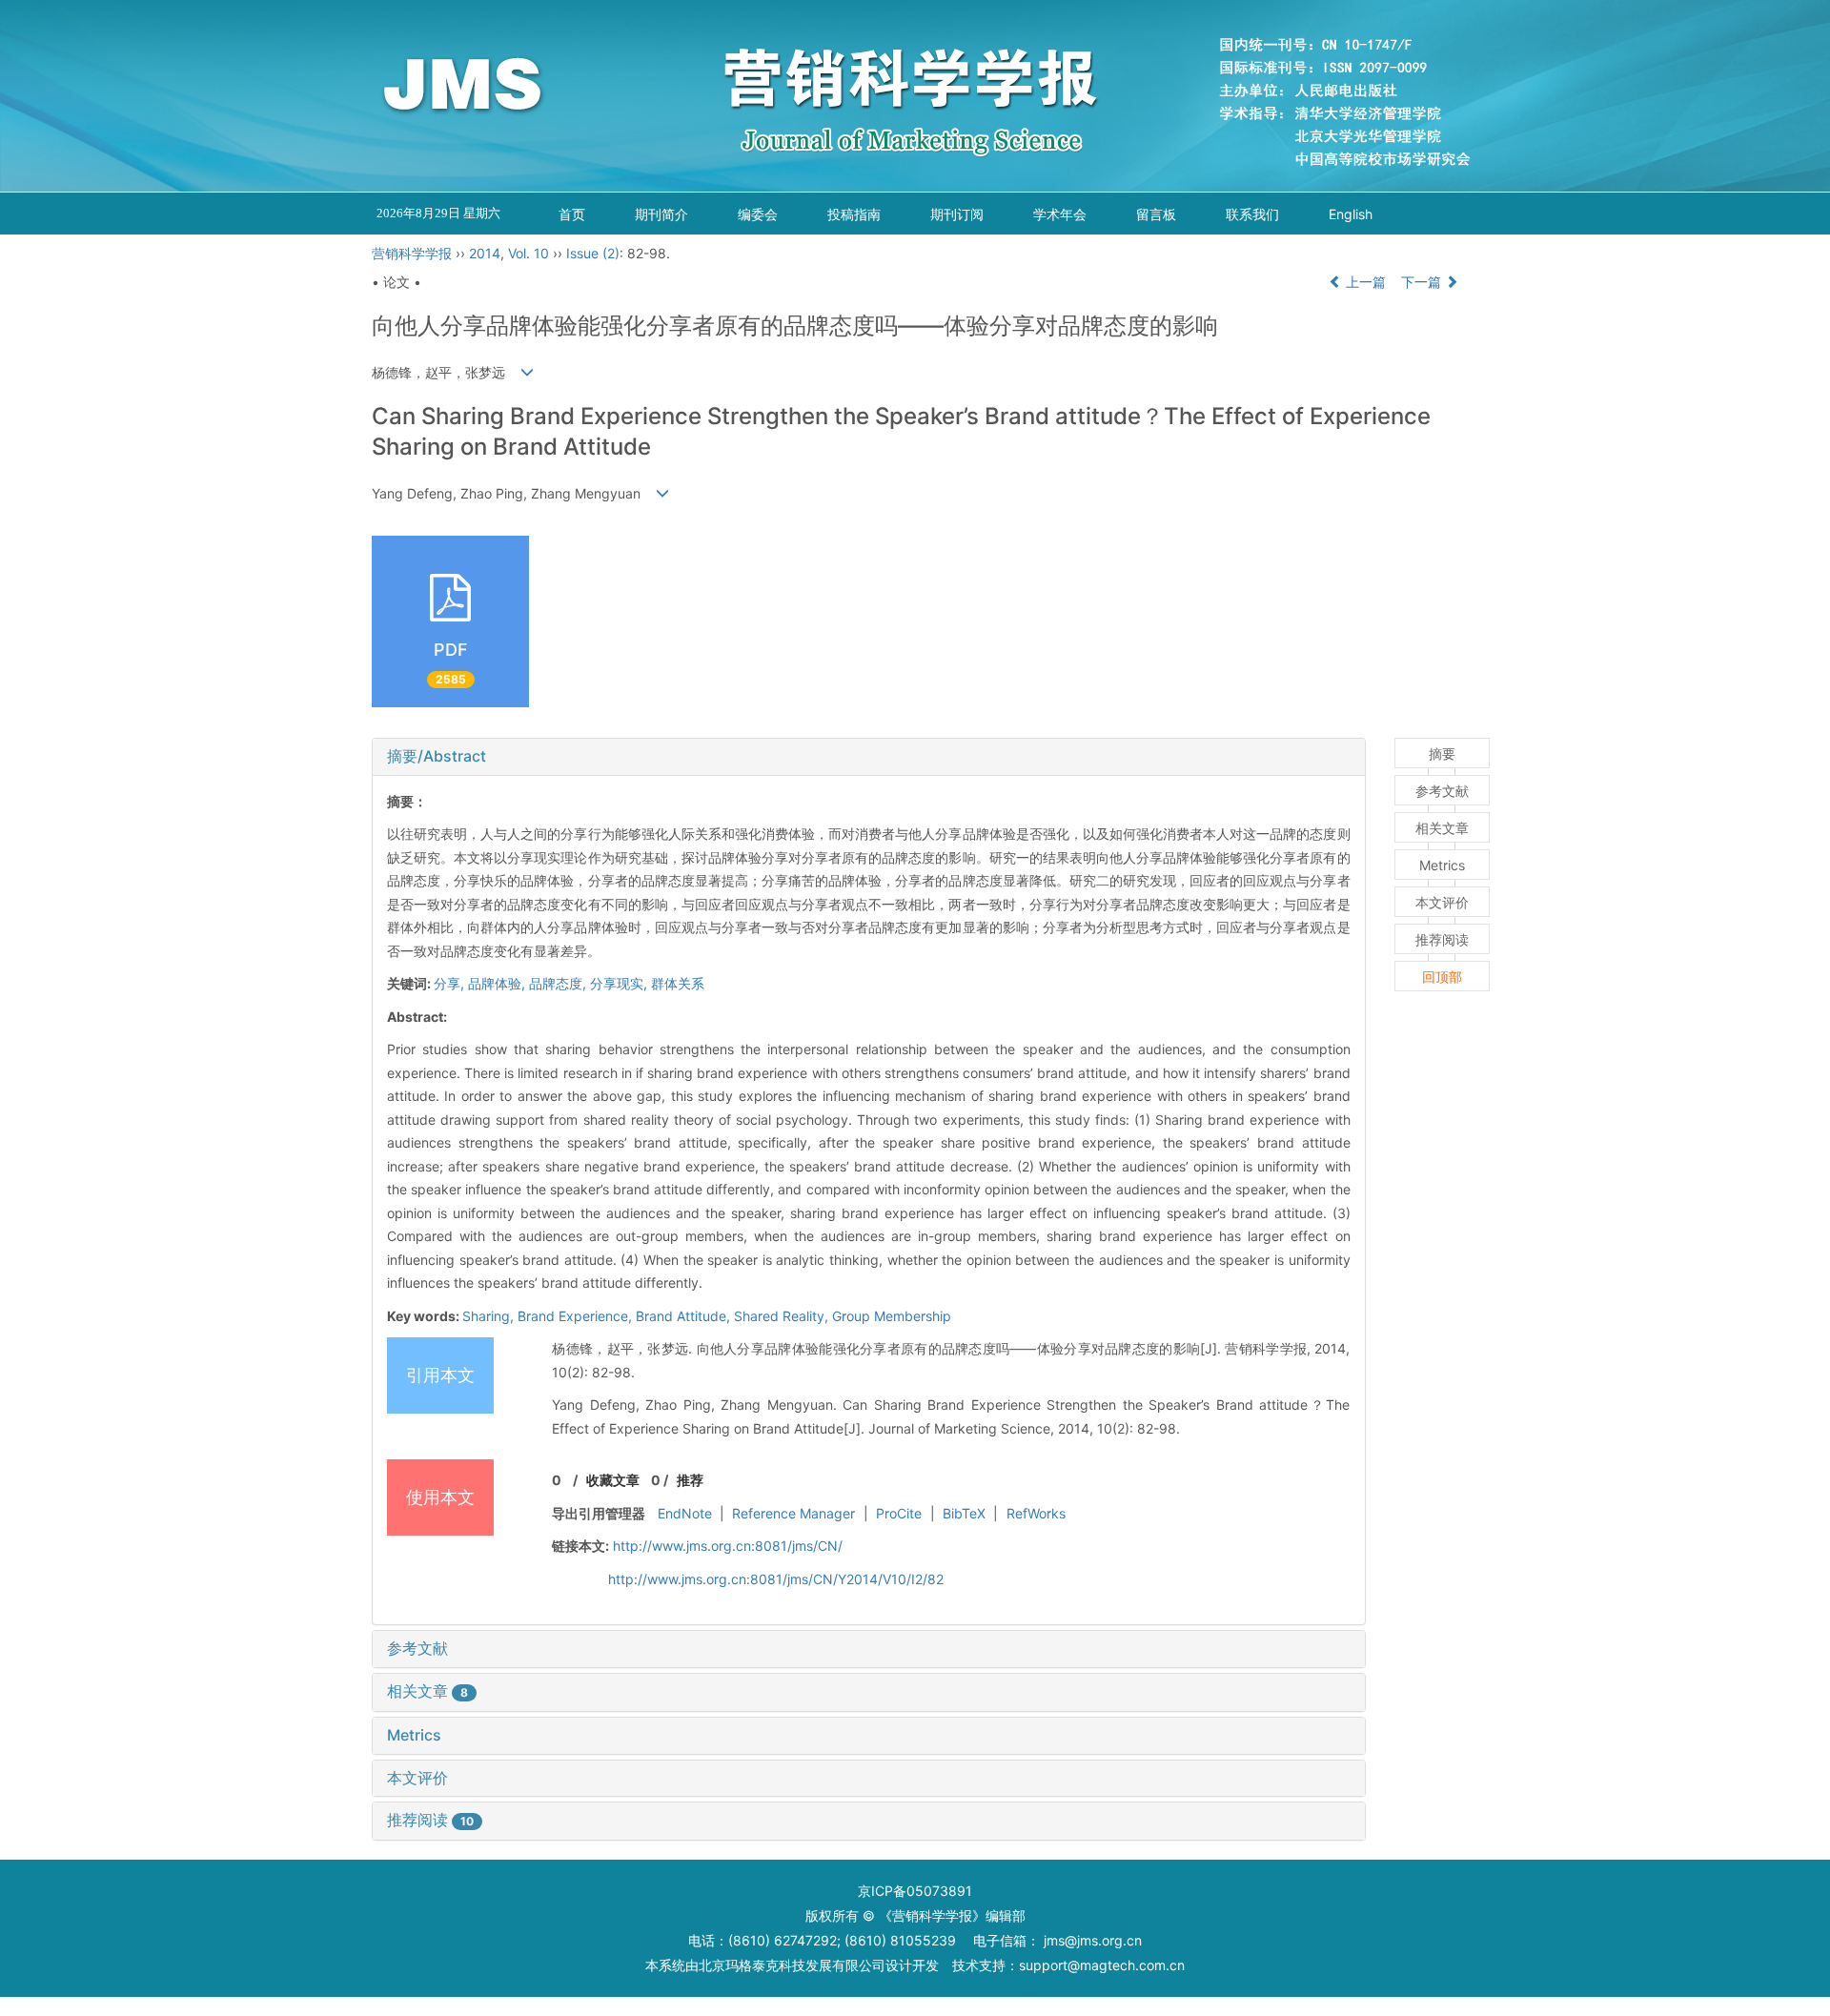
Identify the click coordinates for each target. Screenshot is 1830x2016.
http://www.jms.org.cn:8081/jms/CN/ (728, 1546)
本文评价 (417, 1778)
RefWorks (1036, 1513)
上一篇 (1364, 282)
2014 (485, 253)
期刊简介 (661, 214)
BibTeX (964, 1513)
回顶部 (1442, 977)
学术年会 (1060, 214)
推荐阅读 (430, 1820)
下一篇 (1423, 282)
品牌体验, (498, 983)
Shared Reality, (783, 1316)
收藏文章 (613, 1480)
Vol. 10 (529, 253)
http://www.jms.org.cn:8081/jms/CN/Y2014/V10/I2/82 (776, 1579)
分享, (451, 983)
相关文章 (427, 1691)
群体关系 (678, 983)
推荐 (690, 1480)
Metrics (414, 1735)
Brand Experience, (577, 1316)
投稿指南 (854, 214)
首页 (572, 214)
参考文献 (417, 1648)
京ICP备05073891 (915, 1891)
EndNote (685, 1513)
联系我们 (1252, 214)
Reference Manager (793, 1513)
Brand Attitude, (685, 1316)
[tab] (869, 757)
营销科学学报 (412, 253)
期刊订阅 (957, 214)
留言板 (1156, 214)
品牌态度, (559, 983)
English (1351, 214)
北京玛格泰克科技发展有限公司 (792, 1965)
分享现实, (620, 983)
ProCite (899, 1513)
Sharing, (490, 1316)
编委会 (758, 214)
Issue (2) (593, 253)
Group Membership (892, 1316)
